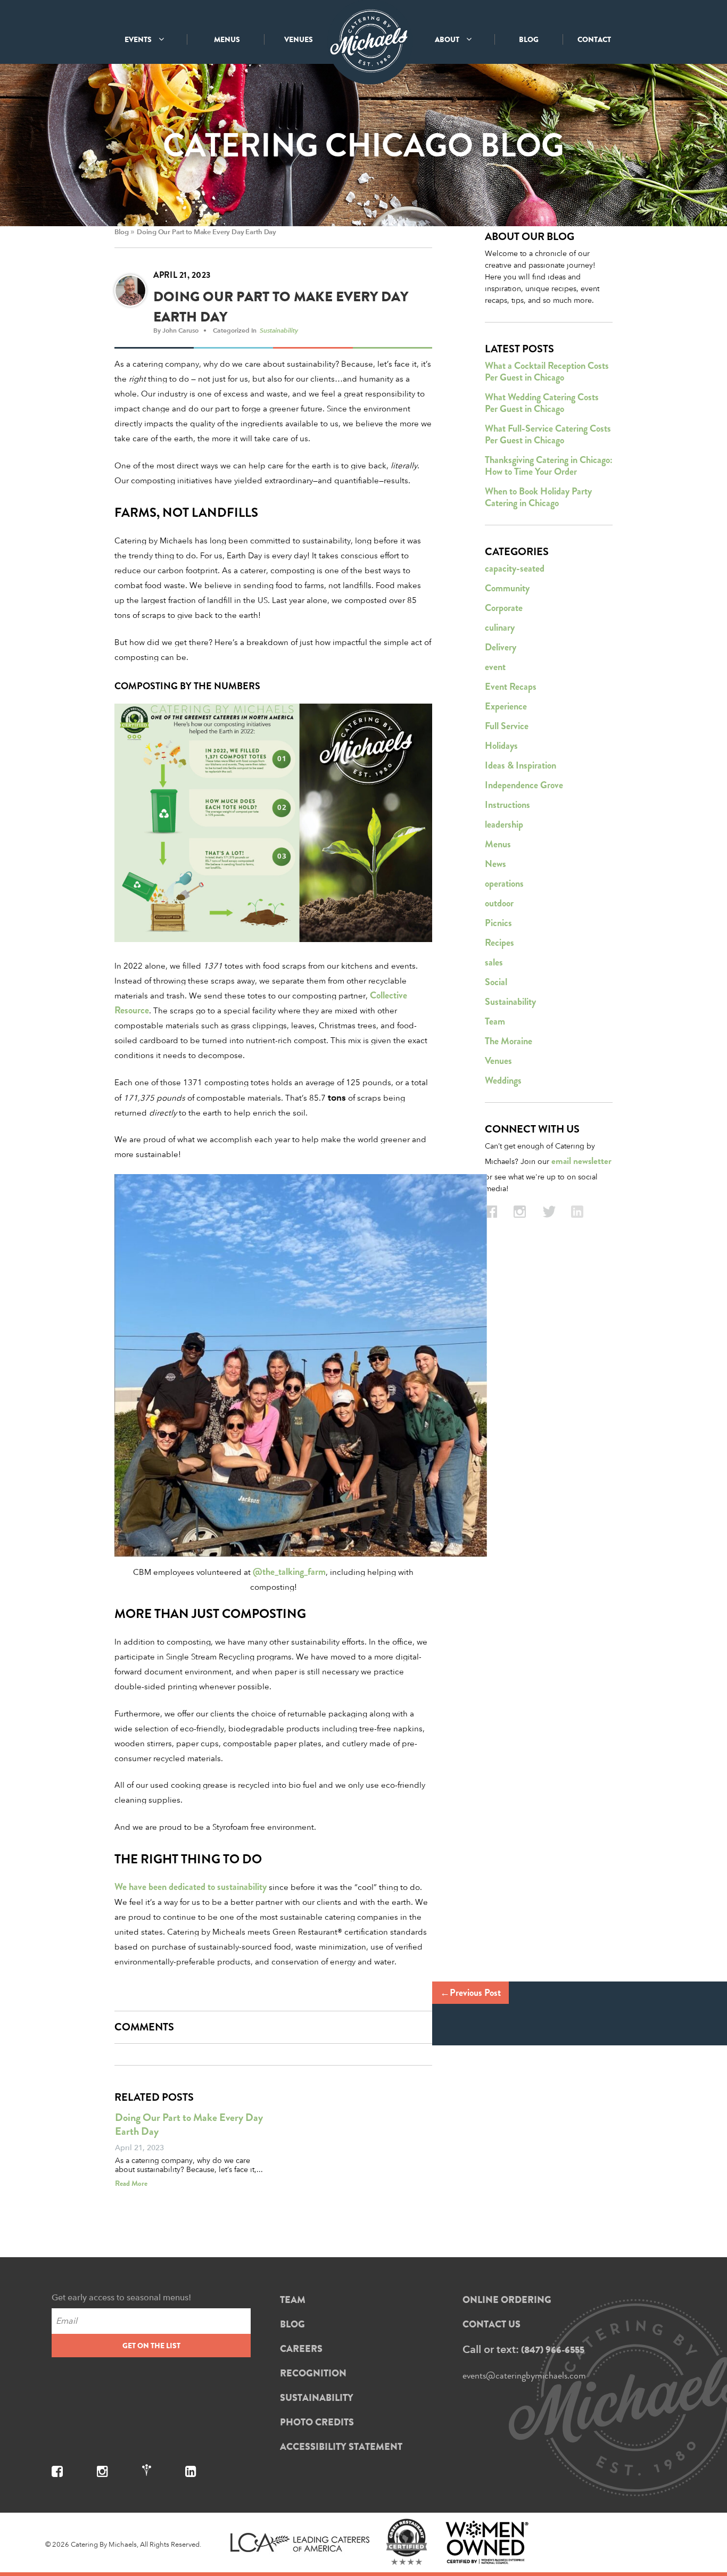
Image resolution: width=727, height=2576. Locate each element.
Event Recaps (511, 687)
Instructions (507, 805)
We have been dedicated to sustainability (191, 1887)
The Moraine (509, 1041)
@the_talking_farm (289, 1572)
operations (504, 884)
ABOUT (448, 39)
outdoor (499, 903)
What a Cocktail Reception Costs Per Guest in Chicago (547, 371)
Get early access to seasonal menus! (121, 2297)
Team (495, 1021)
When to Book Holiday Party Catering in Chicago (538, 497)
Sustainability (279, 330)
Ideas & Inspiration (521, 765)
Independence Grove (524, 785)
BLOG (529, 39)
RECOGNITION (313, 2373)
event (495, 667)
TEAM (293, 2300)
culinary (500, 628)
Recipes (499, 943)
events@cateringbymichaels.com (524, 2375)
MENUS (227, 39)
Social (496, 982)
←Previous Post (470, 1993)
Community (507, 588)
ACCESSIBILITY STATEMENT (341, 2447)
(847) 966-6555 (553, 2350)
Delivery (501, 647)
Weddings (503, 1080)
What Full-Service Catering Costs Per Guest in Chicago (548, 434)
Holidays (501, 746)
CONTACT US (491, 2324)
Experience (506, 706)
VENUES (299, 39)
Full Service (507, 726)
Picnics (498, 923)
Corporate (504, 608)
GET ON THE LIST (151, 2346)
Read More (131, 2183)
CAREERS (301, 2349)
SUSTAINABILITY (317, 2398)
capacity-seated (515, 568)
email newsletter (581, 1161)
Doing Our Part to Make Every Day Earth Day (206, 232)
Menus (498, 844)
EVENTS (139, 39)
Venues (498, 1061)
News (495, 864)
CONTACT (594, 39)
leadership (504, 824)
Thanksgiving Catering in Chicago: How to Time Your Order (549, 466)
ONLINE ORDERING (507, 2300)
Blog (121, 232)
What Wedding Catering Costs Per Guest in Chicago (542, 403)
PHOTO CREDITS (317, 2422)
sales (494, 962)
